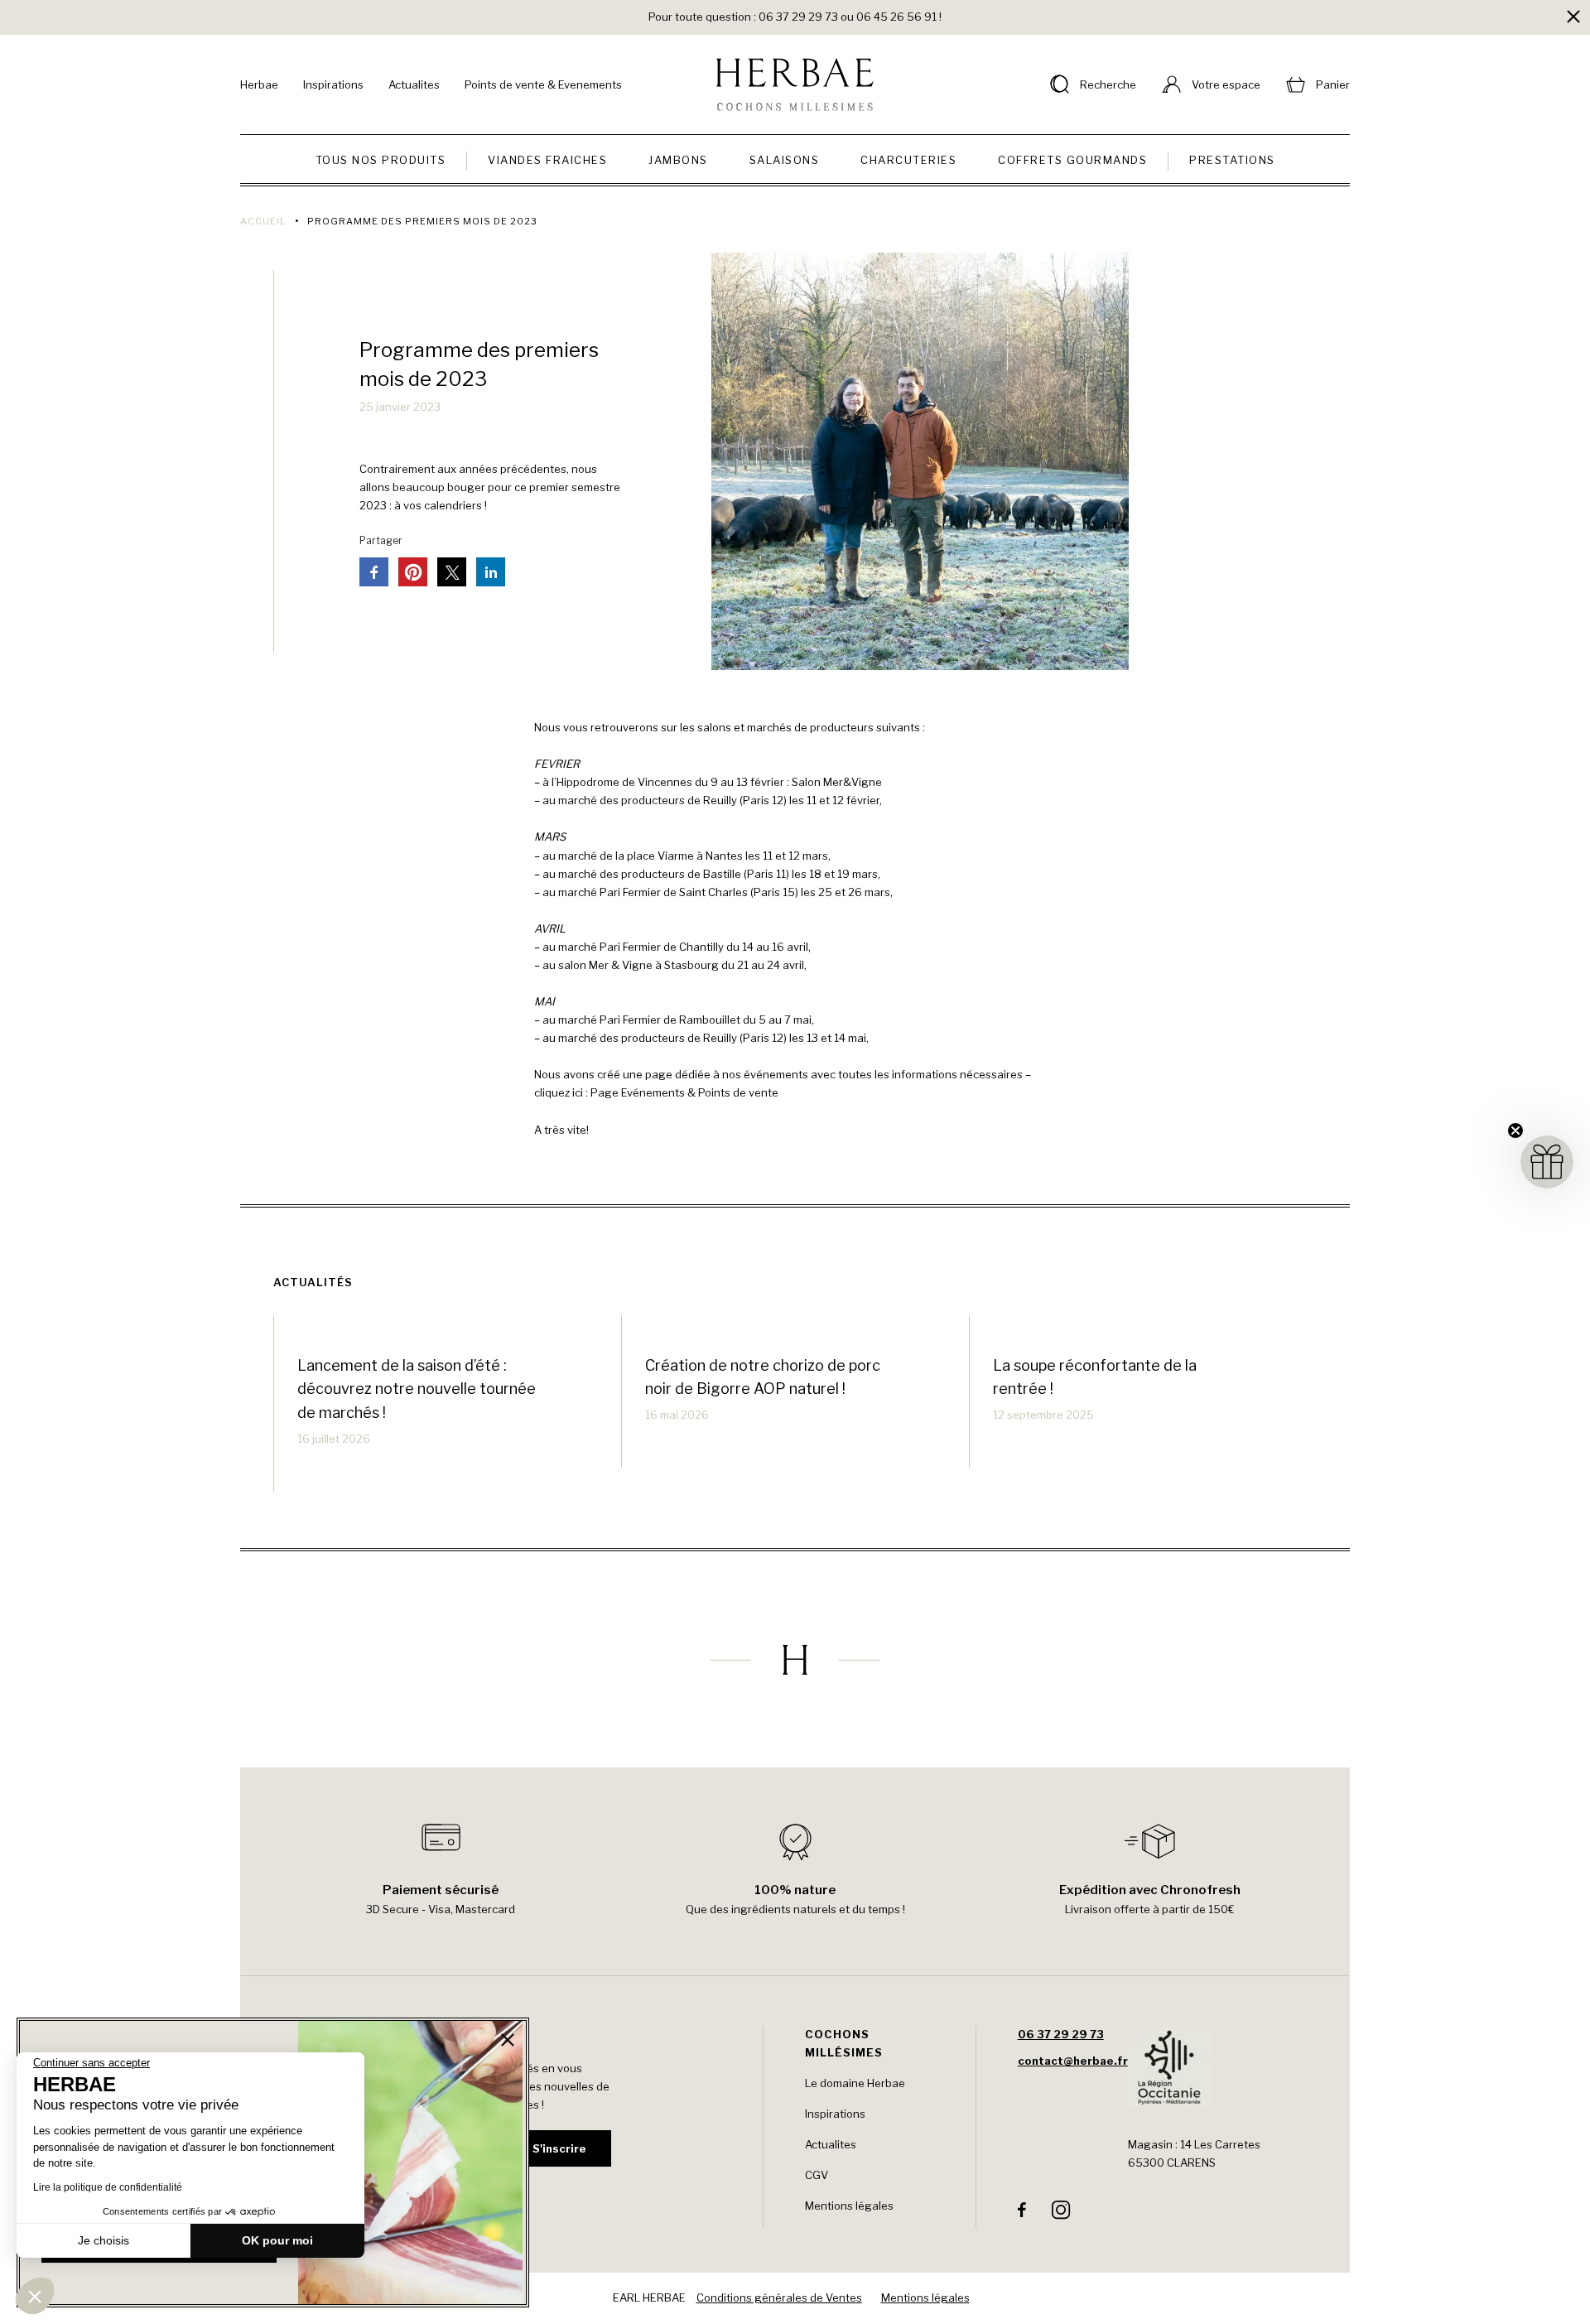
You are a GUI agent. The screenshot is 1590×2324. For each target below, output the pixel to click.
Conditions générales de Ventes (779, 2297)
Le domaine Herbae (855, 2083)
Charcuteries (908, 160)
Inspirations (333, 84)
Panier (1333, 84)
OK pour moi (277, 2240)
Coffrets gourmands (1072, 160)
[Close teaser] (1515, 1131)
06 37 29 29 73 (1061, 2034)
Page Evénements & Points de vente (684, 1092)
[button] (35, 2296)
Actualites (414, 84)
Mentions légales (849, 2206)
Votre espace (1226, 84)
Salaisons (785, 160)
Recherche (1108, 84)
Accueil (263, 221)
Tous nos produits (381, 160)
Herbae (259, 84)
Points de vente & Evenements (543, 84)
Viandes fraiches (547, 160)
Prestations (1232, 160)
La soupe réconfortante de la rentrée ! (1095, 1377)
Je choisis (104, 2240)
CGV (817, 2175)
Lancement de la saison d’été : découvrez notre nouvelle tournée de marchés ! (417, 1389)
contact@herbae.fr (1073, 2061)
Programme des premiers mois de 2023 (479, 364)
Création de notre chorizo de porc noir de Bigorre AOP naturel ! (763, 1377)
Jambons (678, 160)
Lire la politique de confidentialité (108, 2187)
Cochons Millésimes (844, 2043)
